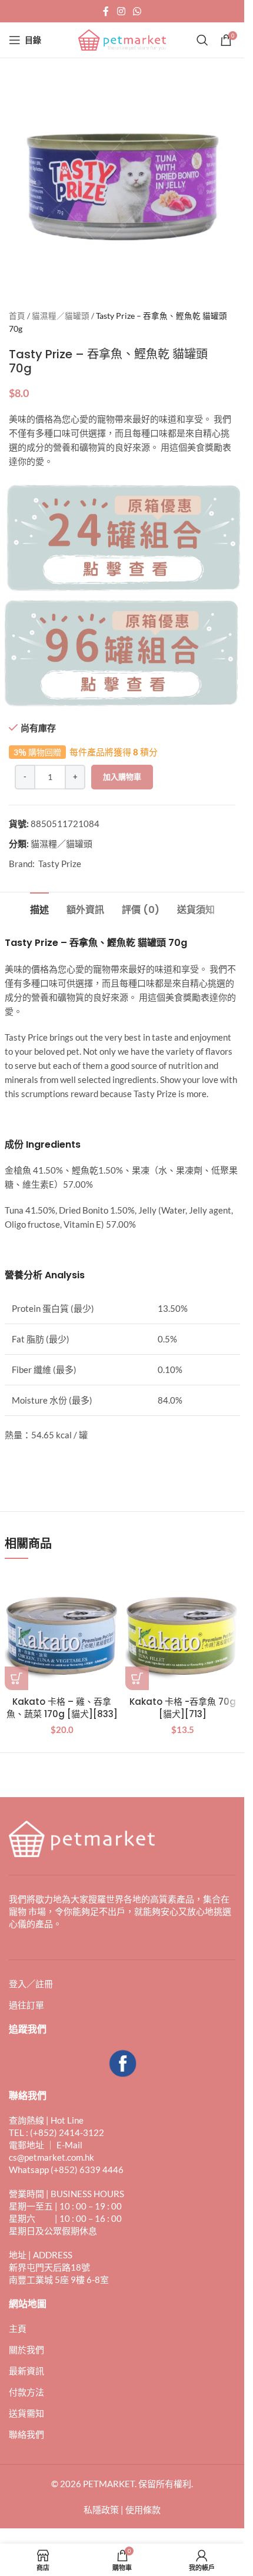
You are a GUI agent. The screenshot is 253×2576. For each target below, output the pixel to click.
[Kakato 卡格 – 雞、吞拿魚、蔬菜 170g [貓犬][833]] (62, 1633)
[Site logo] (122, 39)
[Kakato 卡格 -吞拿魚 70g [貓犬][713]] (183, 1633)
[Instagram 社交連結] (121, 11)
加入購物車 (122, 777)
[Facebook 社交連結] (106, 11)
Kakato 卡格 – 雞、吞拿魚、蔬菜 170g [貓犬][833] (62, 1708)
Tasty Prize (60, 864)
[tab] (39, 908)
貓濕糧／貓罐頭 (61, 316)
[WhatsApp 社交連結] (137, 11)
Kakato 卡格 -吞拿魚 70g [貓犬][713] (183, 1708)
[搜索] (202, 40)
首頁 (17, 316)
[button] (16, 1678)
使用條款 (143, 2510)
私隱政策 (101, 2510)
